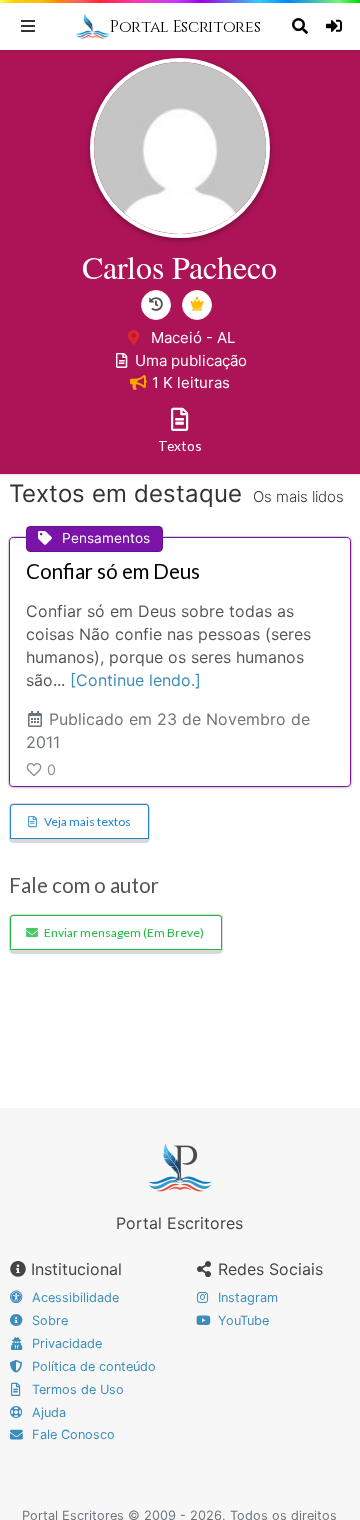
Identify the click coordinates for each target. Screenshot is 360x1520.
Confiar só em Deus (113, 571)
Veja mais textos (87, 821)
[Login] (336, 26)
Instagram (246, 1297)
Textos (180, 445)
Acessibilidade (73, 1297)
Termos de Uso (76, 1389)
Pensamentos (106, 538)
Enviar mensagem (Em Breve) (124, 932)
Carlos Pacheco (179, 266)
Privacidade (65, 1343)
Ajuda (47, 1412)
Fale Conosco (71, 1434)
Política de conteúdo (92, 1366)
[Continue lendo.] (135, 680)
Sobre (48, 1320)
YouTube (241, 1320)
